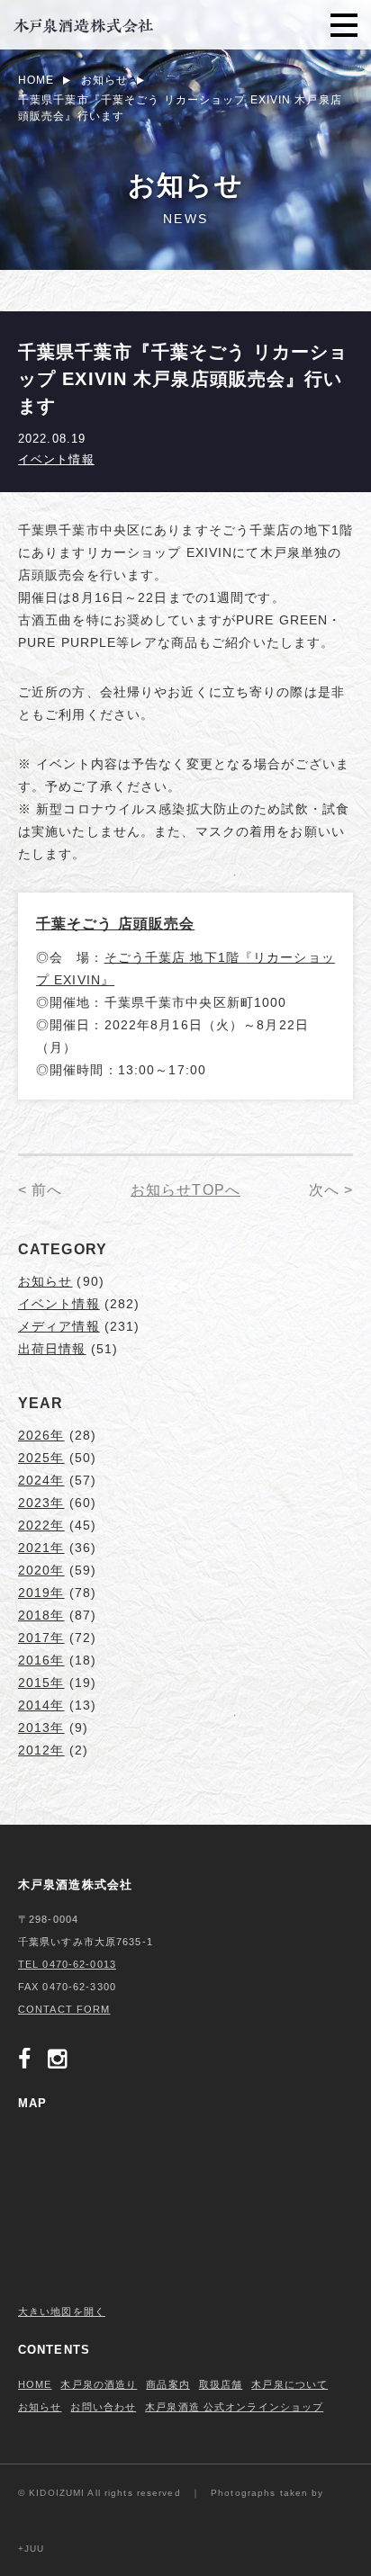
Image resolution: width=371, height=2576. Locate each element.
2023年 (41, 1503)
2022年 (41, 1525)
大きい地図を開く (62, 2311)
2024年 (41, 1480)
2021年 (41, 1548)
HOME (35, 2384)
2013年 (41, 1728)
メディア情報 (59, 1326)
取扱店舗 (221, 2384)
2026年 (41, 1435)
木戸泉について (290, 2384)
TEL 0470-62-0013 (67, 1964)
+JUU (31, 2549)
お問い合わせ (103, 2407)
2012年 (41, 1750)
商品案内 (167, 2384)
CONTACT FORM (64, 2009)
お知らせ (45, 1281)
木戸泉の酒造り (99, 2384)
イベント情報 (56, 459)
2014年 (41, 1705)
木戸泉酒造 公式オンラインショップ (234, 2407)
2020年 (41, 1570)
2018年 (41, 1615)
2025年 (41, 1458)
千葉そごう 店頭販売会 (115, 924)
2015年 (41, 1683)
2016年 (41, 1660)
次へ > (331, 1190)
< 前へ (40, 1190)
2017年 (41, 1638)
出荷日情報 (52, 1349)
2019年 (41, 1593)
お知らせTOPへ (185, 1190)
